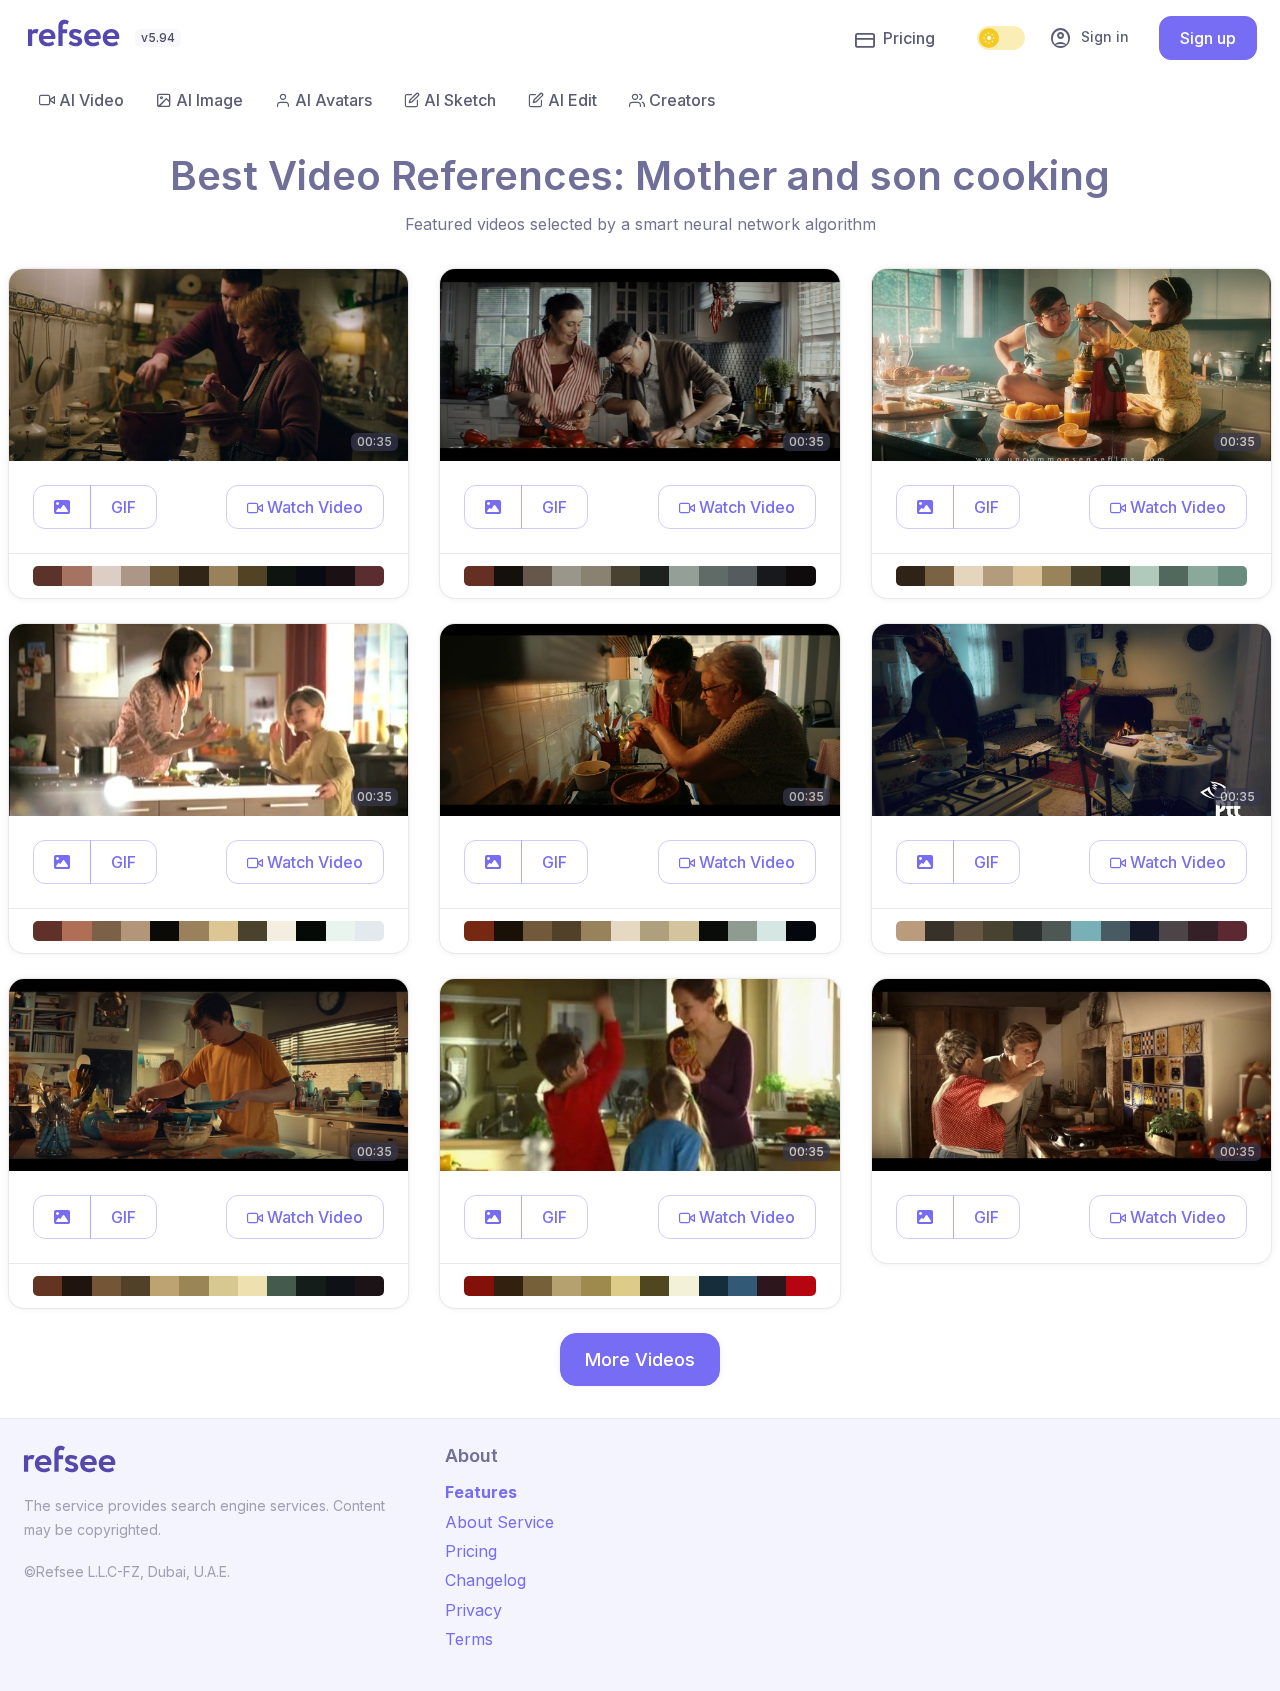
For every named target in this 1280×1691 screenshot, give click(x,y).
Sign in (1089, 38)
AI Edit (572, 100)
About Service (499, 1522)
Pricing (909, 38)
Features (481, 1492)
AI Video (91, 100)
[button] (62, 507)
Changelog (485, 1580)
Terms (469, 1639)
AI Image (209, 100)
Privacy (473, 1610)
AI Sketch (460, 100)
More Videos (640, 1359)
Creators (682, 100)
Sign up (1208, 38)
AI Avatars (333, 100)
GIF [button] (123, 507)
